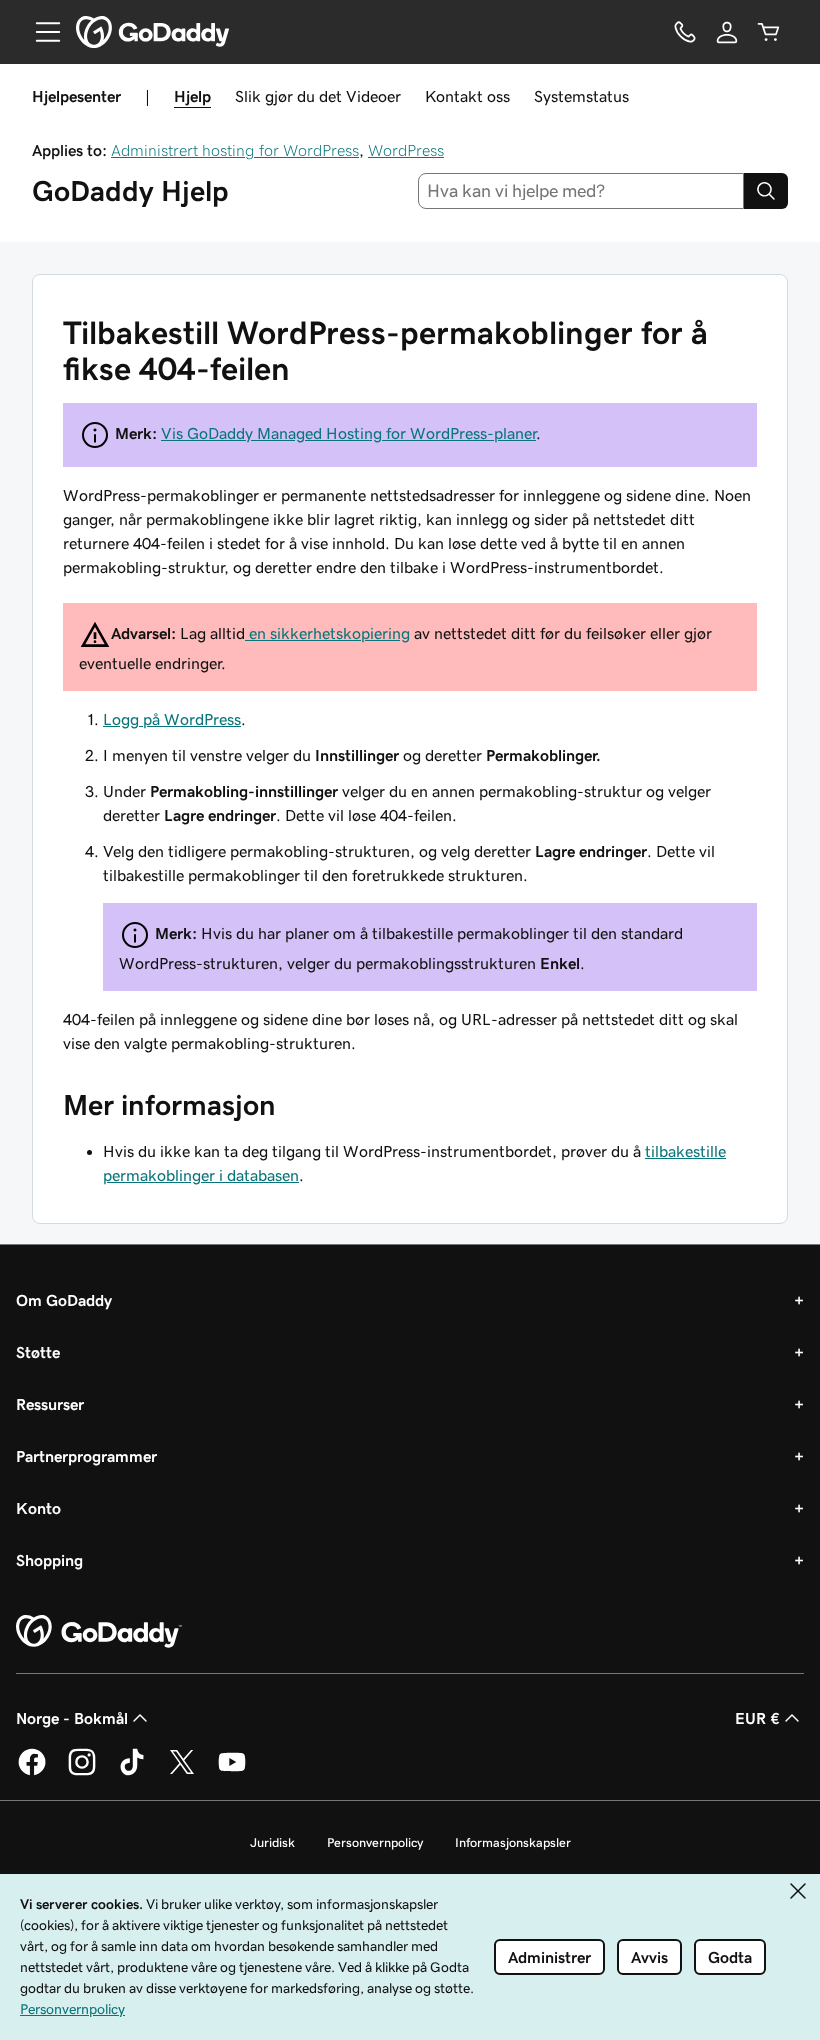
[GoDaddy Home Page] (99, 1632)
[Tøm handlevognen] (769, 32)
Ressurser (50, 1404)
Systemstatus (581, 96)
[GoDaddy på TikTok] (132, 1772)
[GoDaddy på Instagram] (82, 1772)
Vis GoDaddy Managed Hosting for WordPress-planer (348, 433)
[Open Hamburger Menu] (40, 32)
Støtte (38, 1352)
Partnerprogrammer (86, 1456)
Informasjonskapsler (513, 1842)
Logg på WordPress (172, 719)
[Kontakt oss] (685, 32)
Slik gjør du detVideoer (318, 96)
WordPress (406, 150)
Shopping (49, 1560)
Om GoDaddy (64, 1300)
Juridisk (272, 1842)
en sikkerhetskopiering (327, 633)
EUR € (757, 1718)
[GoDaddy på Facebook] (32, 1772)
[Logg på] (727, 32)
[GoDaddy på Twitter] (182, 1772)
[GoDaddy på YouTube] (232, 1772)
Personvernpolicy (375, 1842)
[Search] (766, 191)
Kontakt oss (467, 96)
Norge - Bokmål (72, 1718)
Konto (38, 1508)
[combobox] (581, 191)
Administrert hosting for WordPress (235, 150)
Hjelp (192, 96)
